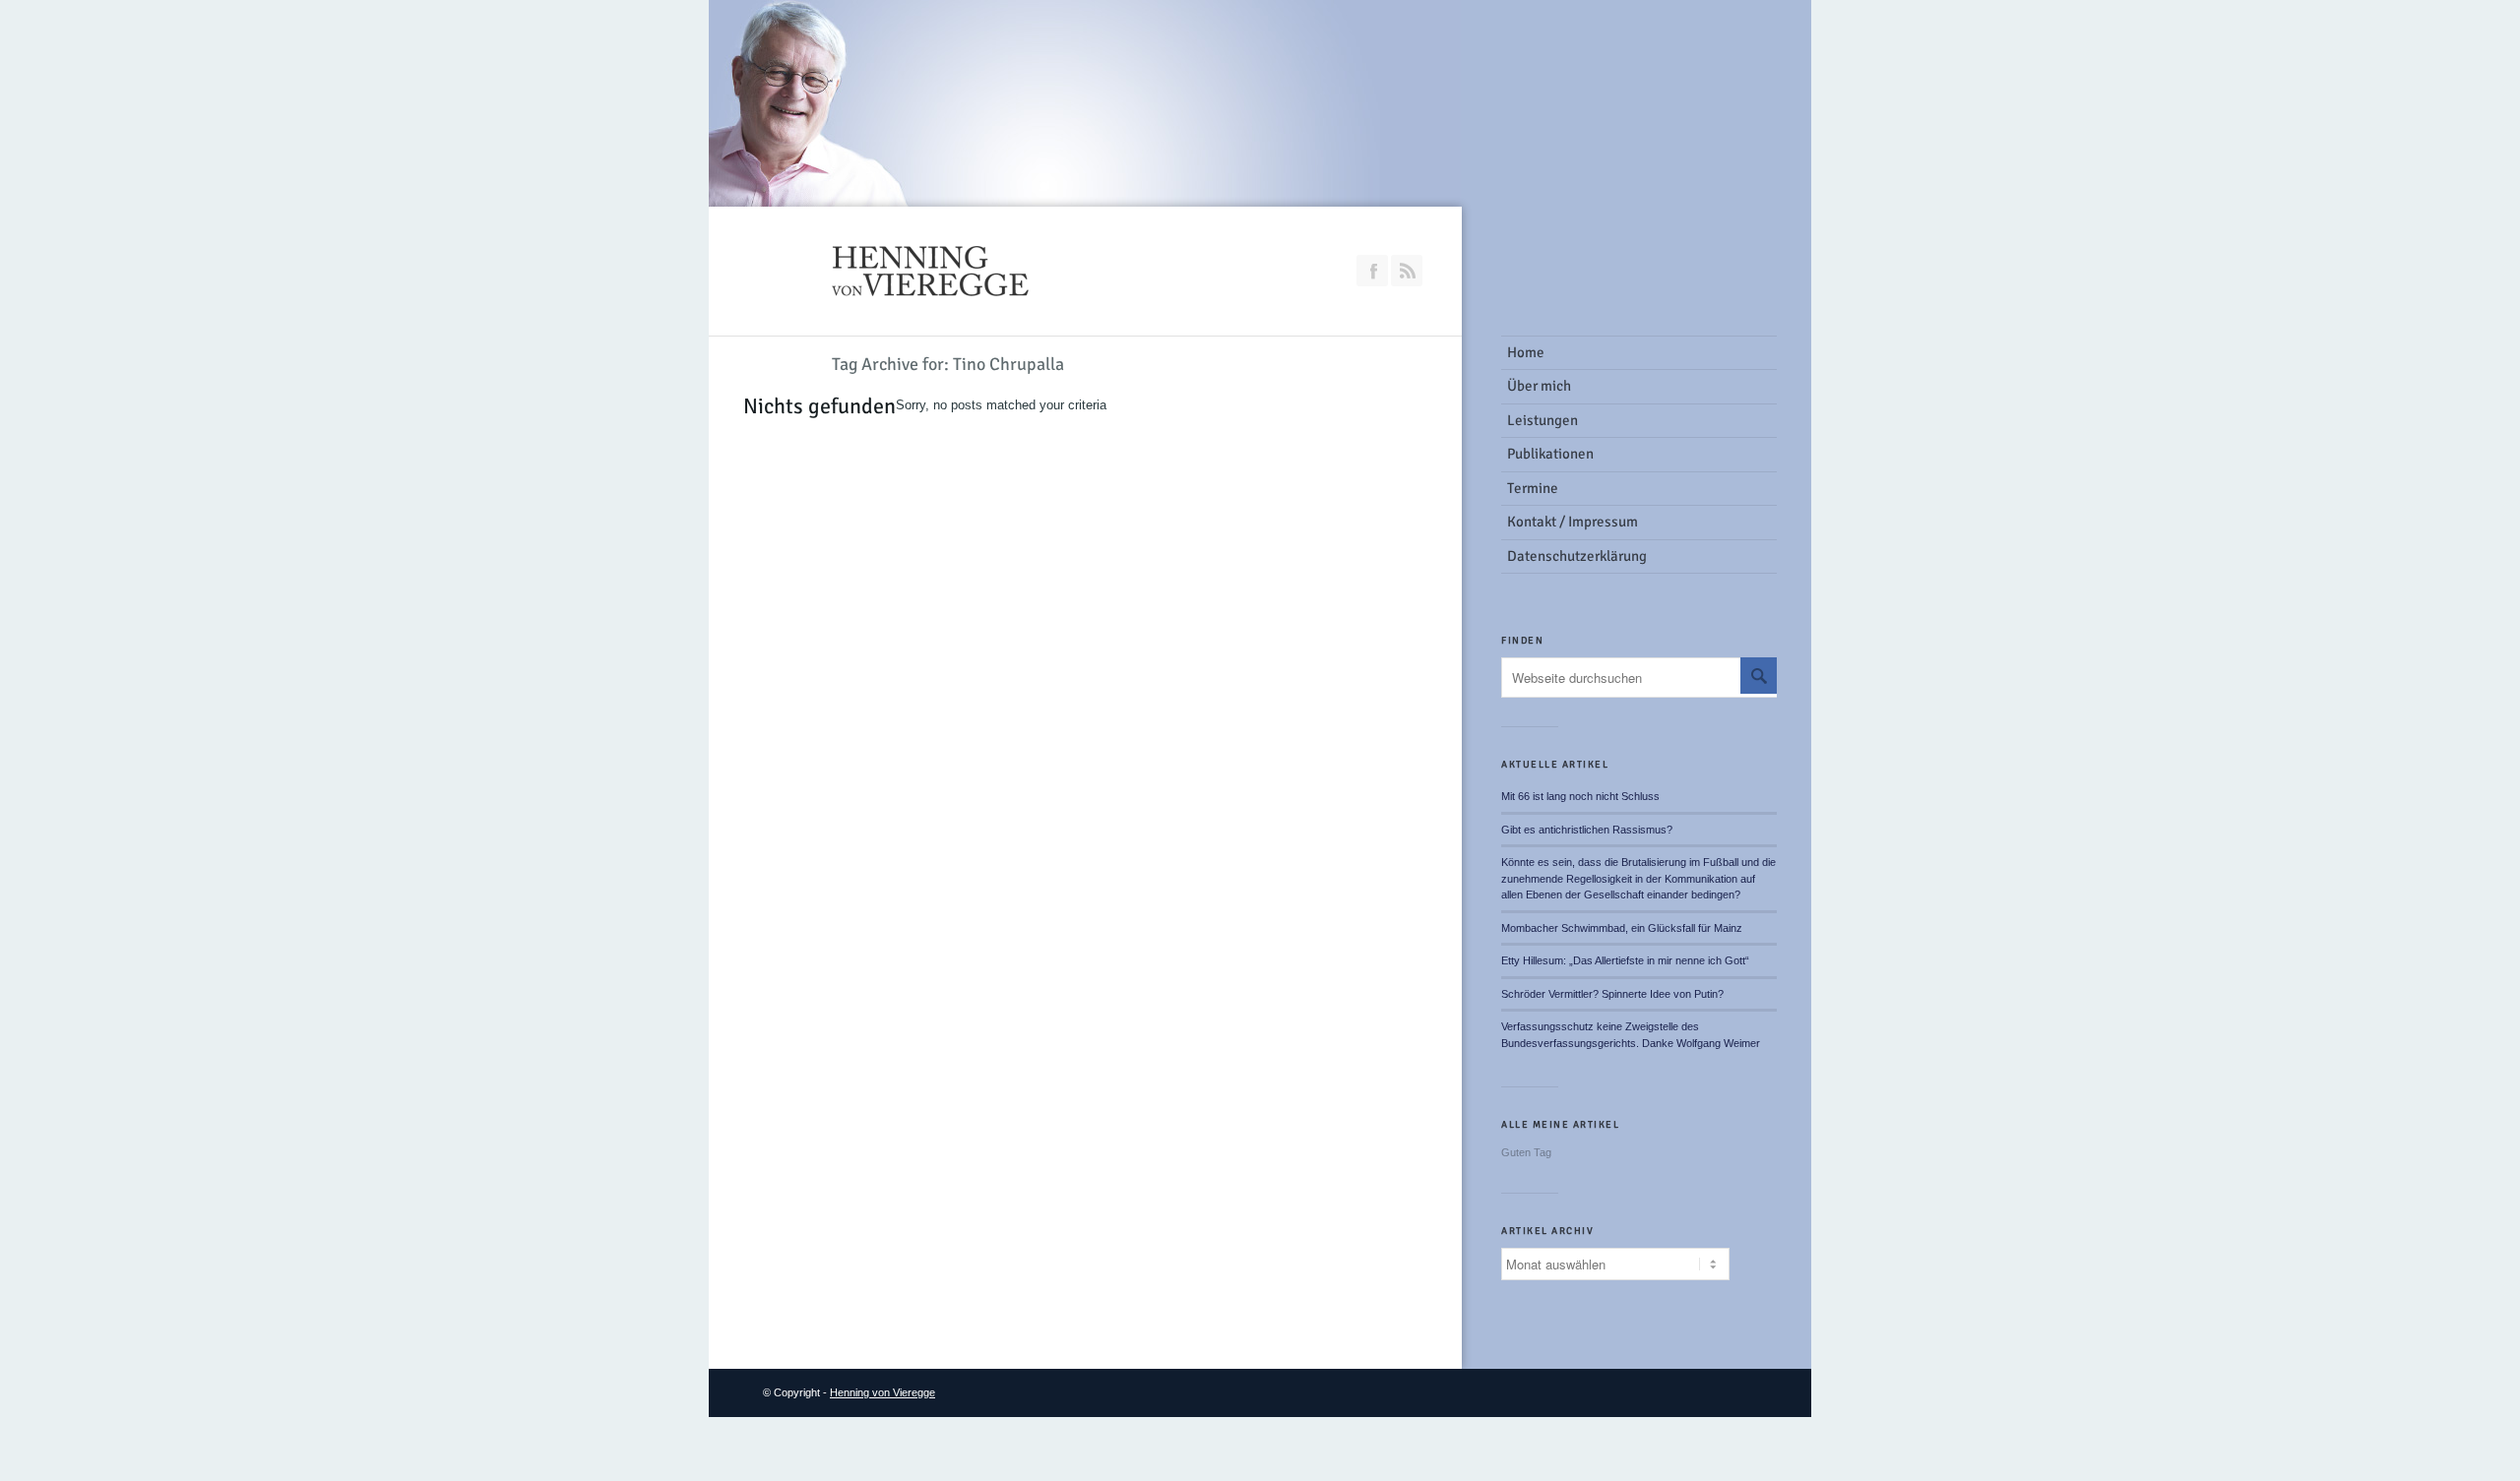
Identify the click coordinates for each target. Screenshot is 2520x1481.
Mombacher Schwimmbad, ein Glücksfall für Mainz (1622, 928)
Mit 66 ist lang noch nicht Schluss (1580, 796)
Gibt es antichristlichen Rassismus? (1587, 830)
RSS (1407, 271)
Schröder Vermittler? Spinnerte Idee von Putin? (1612, 994)
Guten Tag (1526, 1152)
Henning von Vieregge (882, 1392)
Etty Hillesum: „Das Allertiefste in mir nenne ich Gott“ (1625, 960)
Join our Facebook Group (1372, 271)
